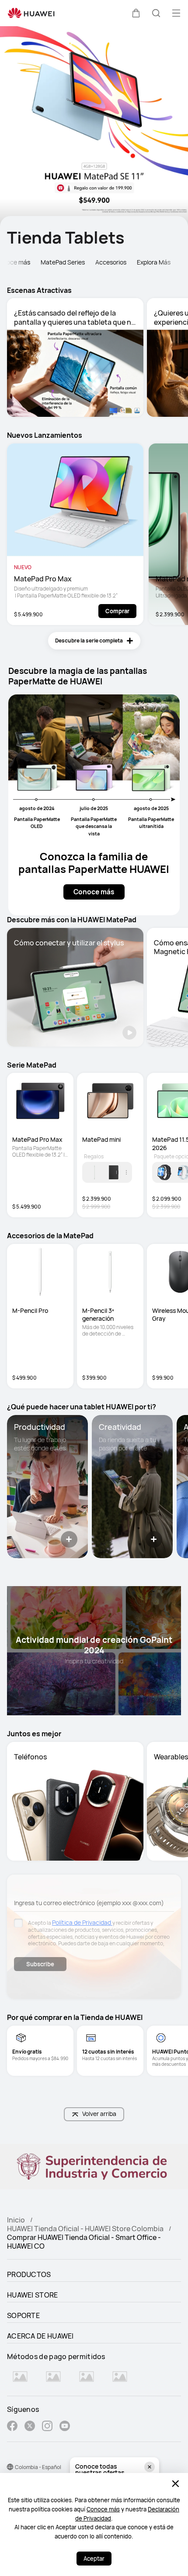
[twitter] (30, 2427)
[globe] (10, 2467)
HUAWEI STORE (33, 2295)
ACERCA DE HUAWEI (40, 2336)
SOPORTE (23, 2315)
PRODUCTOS (29, 2274)
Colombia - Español (38, 2467)
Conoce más (103, 2509)
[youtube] (65, 2427)
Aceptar (94, 2559)
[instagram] (47, 2427)
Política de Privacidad (82, 1922)
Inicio (16, 2220)
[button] (136, 13)
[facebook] (12, 2427)
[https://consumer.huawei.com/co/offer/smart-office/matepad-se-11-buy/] (94, 126)
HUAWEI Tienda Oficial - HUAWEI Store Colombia (85, 2229)
